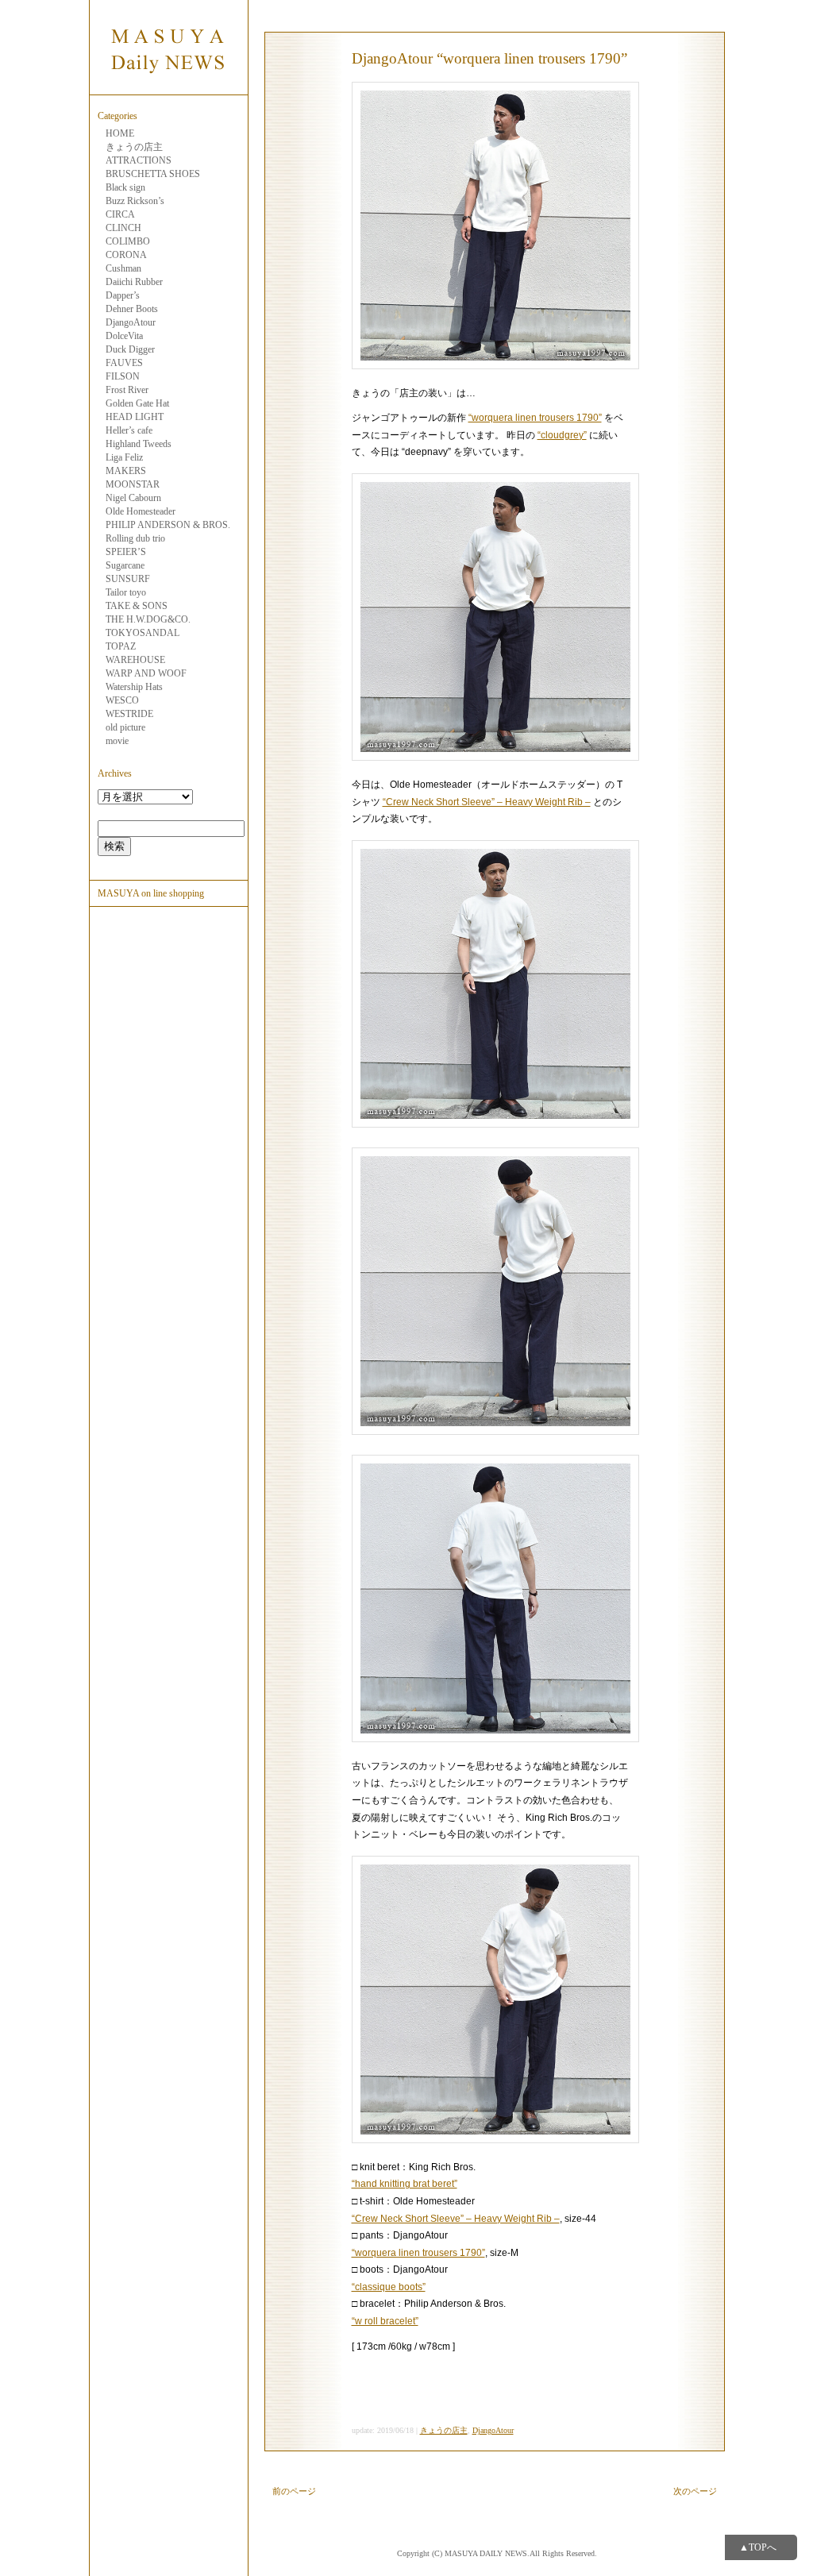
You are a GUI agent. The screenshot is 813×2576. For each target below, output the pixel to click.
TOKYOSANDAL (143, 633)
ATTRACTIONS (139, 160)
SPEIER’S (126, 552)
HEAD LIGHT (135, 417)
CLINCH (123, 228)
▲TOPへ (758, 2547)
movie (117, 741)
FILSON (123, 376)
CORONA (126, 255)
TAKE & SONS (137, 606)
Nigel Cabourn (133, 498)
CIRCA (120, 214)
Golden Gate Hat (137, 403)
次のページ (695, 2491)
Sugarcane (125, 565)
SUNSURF (128, 579)
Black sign (125, 187)
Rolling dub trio (135, 538)
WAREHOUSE (135, 660)
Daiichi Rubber (134, 282)
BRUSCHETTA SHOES (153, 174)
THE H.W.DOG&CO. (148, 619)
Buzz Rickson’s (135, 201)
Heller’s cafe (129, 430)
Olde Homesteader (141, 511)
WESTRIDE (129, 714)
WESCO (122, 700)
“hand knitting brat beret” (405, 2184)
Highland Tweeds (139, 444)
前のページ (294, 2491)
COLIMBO (128, 241)
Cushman (123, 268)
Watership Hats (134, 687)
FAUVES (124, 363)
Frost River (127, 390)
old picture (125, 727)
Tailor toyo (126, 592)
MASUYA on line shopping (151, 893)
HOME (120, 133)
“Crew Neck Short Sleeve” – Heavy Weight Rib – (487, 802)
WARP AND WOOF (146, 673)
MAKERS (126, 471)
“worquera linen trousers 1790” (535, 418)
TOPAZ (121, 646)
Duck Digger (130, 349)
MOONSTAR (133, 484)
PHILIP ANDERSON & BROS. (168, 525)
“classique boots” (389, 2287)
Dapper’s (123, 295)
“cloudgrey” (562, 435)
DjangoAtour (131, 322)
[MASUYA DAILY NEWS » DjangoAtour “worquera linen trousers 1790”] (168, 86)
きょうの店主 (134, 147)
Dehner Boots (132, 309)
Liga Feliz (124, 457)
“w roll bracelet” (385, 2321)
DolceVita (124, 336)
